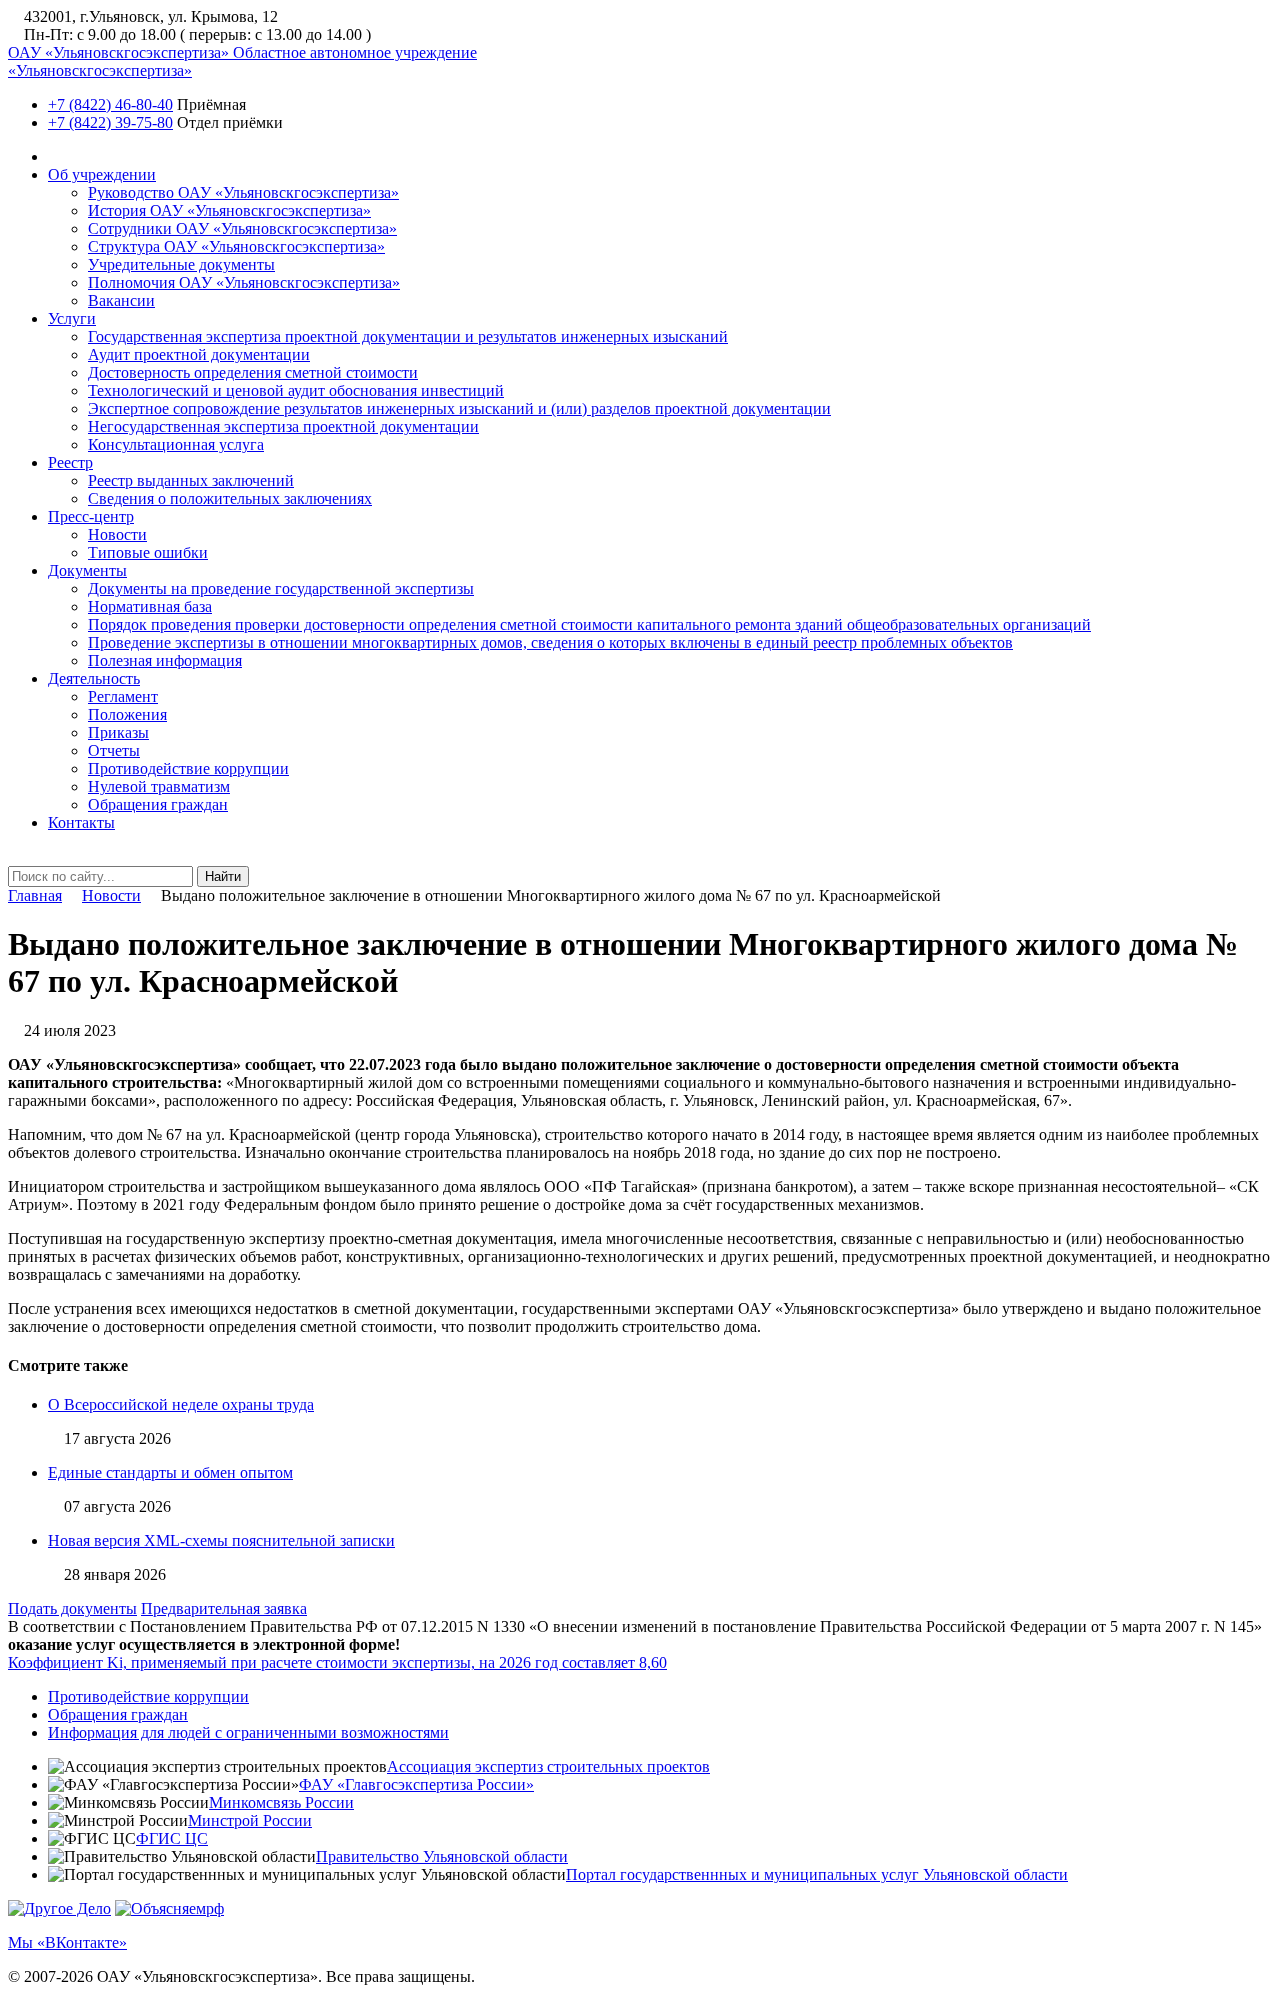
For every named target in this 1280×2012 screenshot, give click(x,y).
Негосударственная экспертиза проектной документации (283, 426)
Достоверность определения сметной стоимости (253, 372)
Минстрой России (250, 1820)
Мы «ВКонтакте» (67, 1942)
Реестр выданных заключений (191, 480)
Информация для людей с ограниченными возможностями (248, 1732)
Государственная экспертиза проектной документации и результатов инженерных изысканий (408, 336)
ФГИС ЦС (172, 1838)
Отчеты (114, 750)
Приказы (118, 732)
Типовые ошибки (148, 552)
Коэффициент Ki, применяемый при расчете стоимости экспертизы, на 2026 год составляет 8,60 (337, 1662)
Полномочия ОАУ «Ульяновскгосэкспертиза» (244, 282)
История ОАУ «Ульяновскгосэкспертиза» (229, 210)
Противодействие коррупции (188, 768)
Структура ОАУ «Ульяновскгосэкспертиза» (236, 246)
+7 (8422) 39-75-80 (110, 122)
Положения (127, 714)
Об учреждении (102, 174)
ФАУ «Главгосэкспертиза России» (416, 1784)
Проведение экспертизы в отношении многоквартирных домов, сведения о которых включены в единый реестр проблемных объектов (550, 642)
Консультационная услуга (176, 444)
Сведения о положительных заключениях (230, 498)
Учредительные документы (181, 264)
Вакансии (121, 300)
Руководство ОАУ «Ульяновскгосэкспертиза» (243, 192)
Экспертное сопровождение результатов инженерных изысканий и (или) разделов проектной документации (459, 408)
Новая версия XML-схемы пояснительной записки (221, 1540)
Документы (87, 570)
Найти (223, 876)
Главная (35, 895)
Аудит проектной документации (199, 354)
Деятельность (94, 678)
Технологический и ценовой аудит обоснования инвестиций (296, 390)
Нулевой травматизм (159, 786)
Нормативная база (150, 606)
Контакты (81, 822)
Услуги (72, 318)
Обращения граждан (158, 804)
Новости (117, 534)
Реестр (70, 462)
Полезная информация (165, 660)
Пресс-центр (91, 516)
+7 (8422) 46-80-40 (110, 104)
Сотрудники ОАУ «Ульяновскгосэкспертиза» (242, 228)
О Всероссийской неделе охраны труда (181, 1404)
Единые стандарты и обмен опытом (170, 1472)
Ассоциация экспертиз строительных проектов (548, 1766)
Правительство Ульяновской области (442, 1856)
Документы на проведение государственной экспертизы (281, 588)
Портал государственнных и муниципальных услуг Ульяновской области (817, 1874)
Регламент (123, 696)
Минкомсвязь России (281, 1802)
